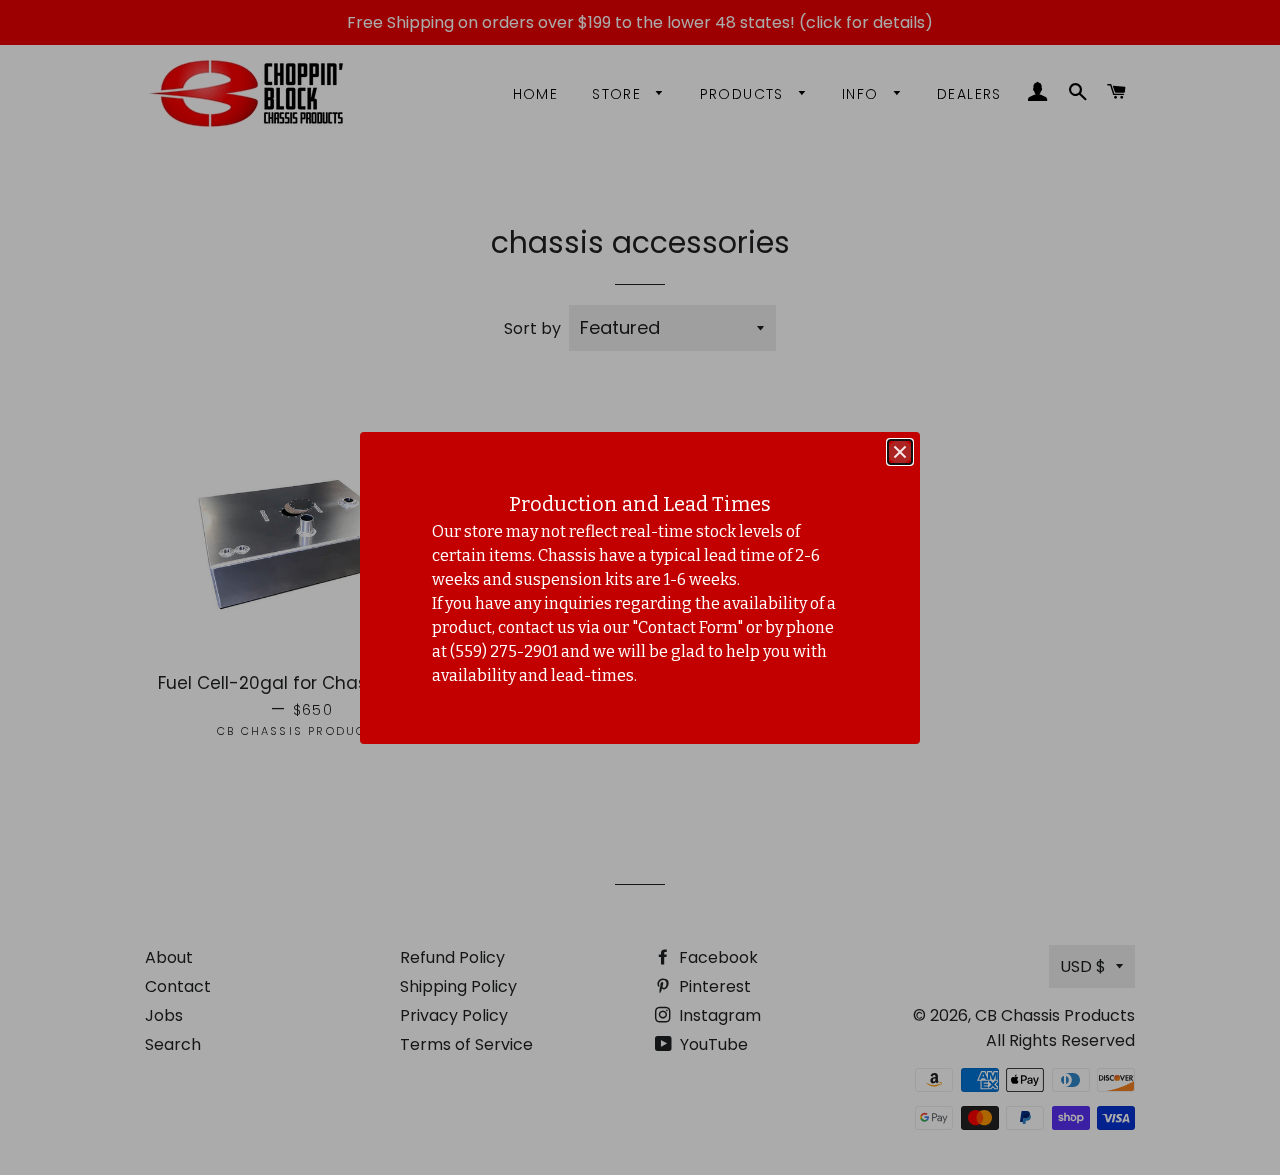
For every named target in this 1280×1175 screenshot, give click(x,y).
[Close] (900, 452)
